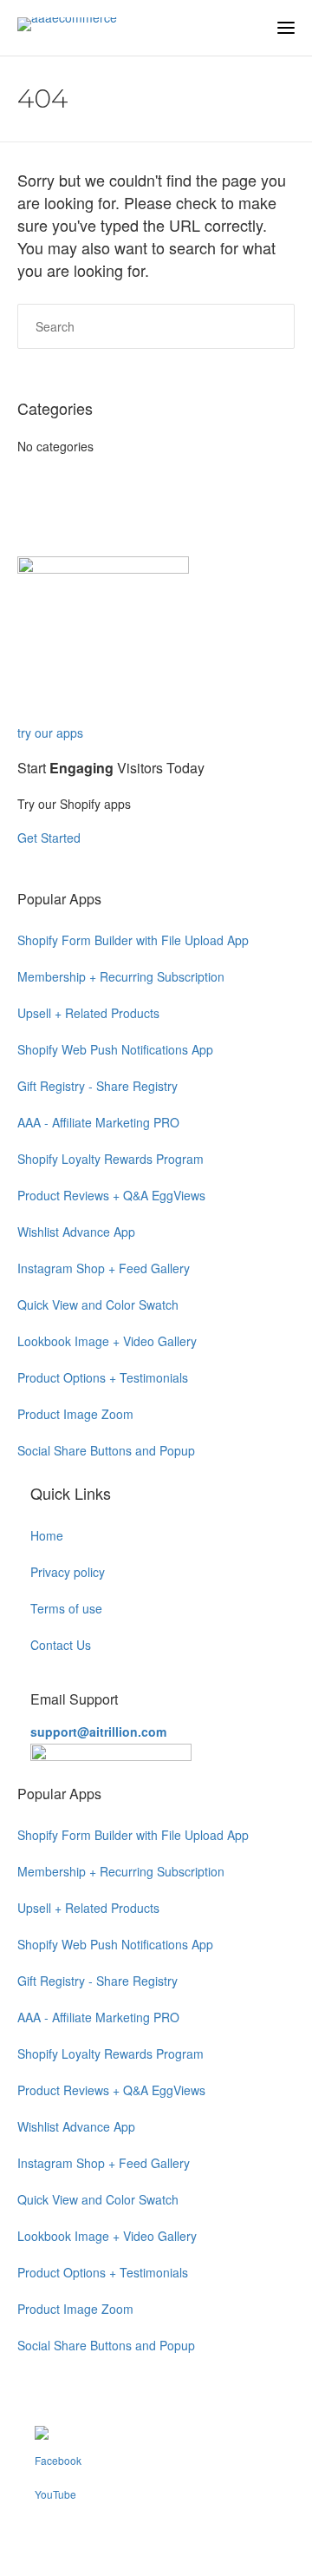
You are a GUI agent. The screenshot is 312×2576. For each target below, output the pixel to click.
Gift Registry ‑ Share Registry (97, 1086)
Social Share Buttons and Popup (106, 1450)
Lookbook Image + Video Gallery (107, 1341)
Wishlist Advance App (76, 1232)
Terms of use (66, 1608)
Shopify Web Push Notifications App (115, 1049)
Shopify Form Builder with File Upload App (133, 940)
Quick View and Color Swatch (98, 1304)
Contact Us (61, 1645)
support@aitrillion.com (98, 1732)
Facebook (58, 2460)
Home (47, 1535)
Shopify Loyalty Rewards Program (110, 1159)
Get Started (51, 838)
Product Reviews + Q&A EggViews (111, 1195)
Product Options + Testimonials (103, 1377)
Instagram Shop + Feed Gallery (104, 1268)
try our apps (50, 733)
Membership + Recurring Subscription (121, 976)
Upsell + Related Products (88, 1013)
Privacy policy (68, 1572)
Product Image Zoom (75, 1414)
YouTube (55, 2494)
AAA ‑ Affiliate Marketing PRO (98, 1122)
